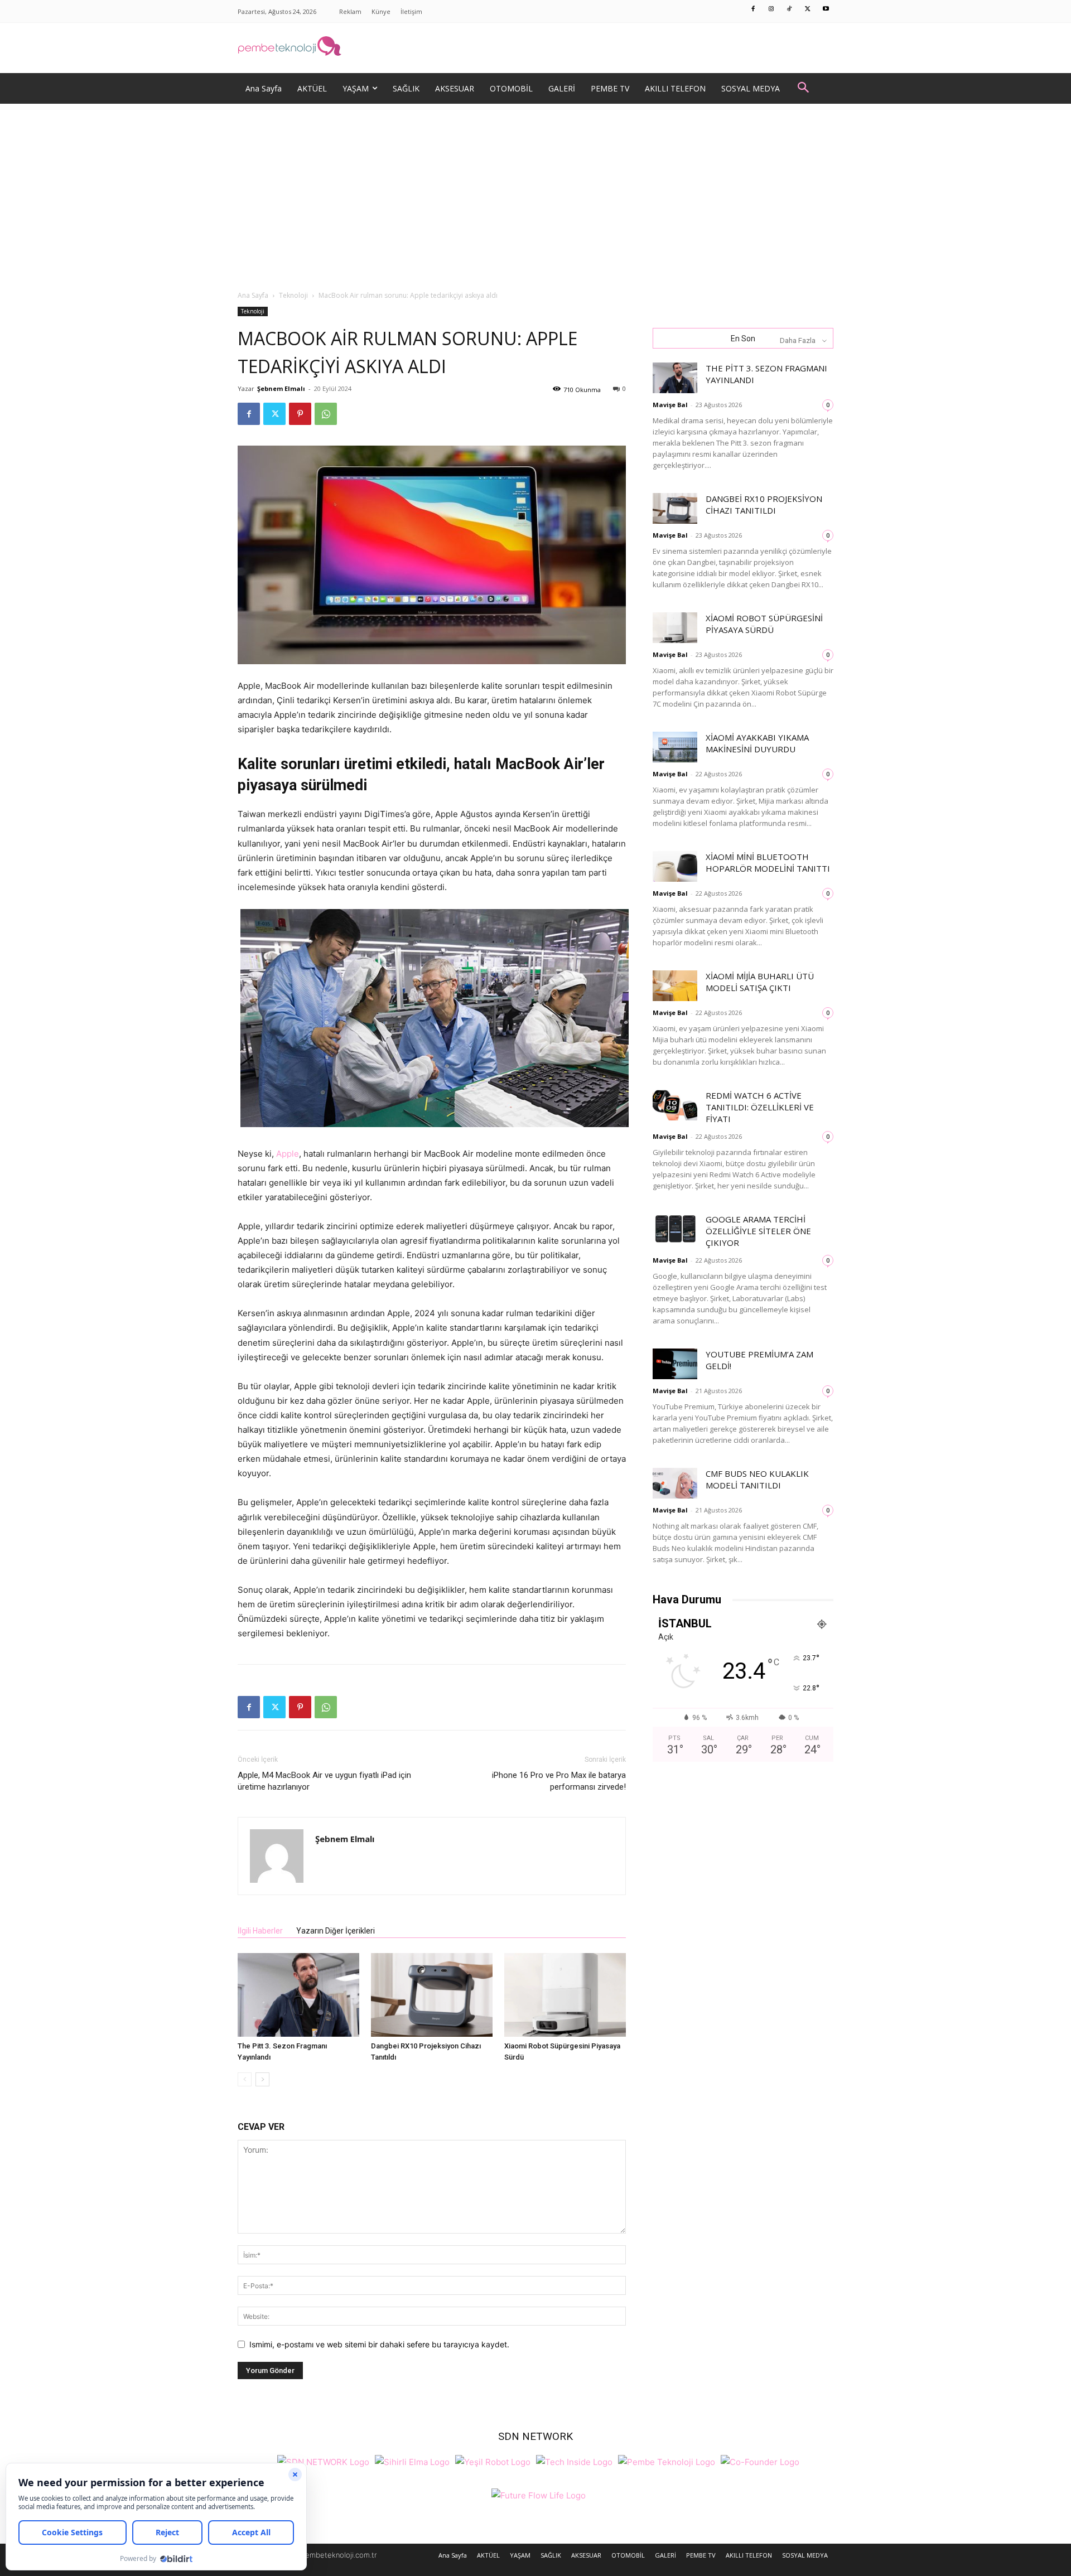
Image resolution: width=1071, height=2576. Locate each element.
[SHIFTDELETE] (323, 2461)
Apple (288, 1154)
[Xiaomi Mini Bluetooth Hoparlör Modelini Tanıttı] (675, 866)
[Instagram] (771, 9)
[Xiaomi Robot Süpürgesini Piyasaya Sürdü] (565, 1995)
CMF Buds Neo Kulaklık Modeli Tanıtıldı (757, 1479)
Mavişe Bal (670, 405)
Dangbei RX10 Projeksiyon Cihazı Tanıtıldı (764, 504)
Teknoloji (293, 295)
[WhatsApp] (326, 414)
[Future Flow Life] (539, 2494)
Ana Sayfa (253, 295)
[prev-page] (245, 2079)
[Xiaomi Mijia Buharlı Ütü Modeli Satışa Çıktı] (675, 986)
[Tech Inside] (574, 2461)
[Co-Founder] (760, 2461)
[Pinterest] (300, 414)
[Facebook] (754, 9)
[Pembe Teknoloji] (667, 2461)
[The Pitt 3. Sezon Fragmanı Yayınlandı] (298, 1995)
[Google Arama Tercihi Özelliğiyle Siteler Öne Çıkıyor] (675, 1229)
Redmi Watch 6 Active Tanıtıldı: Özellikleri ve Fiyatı (760, 1107)
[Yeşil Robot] (493, 2461)
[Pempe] (535, 48)
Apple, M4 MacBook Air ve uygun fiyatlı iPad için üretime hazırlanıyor (324, 1781)
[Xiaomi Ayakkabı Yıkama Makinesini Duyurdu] (675, 747)
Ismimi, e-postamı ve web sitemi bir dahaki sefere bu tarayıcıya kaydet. (379, 2344)
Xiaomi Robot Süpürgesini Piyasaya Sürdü (764, 624)
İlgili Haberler (260, 1931)
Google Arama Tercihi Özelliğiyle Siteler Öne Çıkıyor (758, 1231)
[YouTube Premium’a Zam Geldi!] (675, 1364)
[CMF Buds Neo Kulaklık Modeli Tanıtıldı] (675, 1483)
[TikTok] (790, 9)
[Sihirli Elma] (412, 2461)
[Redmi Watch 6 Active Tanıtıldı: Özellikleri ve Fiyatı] (675, 1105)
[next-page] (262, 2079)
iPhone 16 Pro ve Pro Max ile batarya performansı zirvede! (559, 1781)
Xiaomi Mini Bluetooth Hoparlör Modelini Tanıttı (768, 862)
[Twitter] (808, 9)
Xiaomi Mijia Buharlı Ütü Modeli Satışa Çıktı (760, 982)
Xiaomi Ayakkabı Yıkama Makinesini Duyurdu (757, 743)
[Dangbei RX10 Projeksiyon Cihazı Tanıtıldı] (432, 1995)
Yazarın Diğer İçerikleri (336, 1931)
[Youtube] (826, 9)
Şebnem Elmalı (281, 388)
